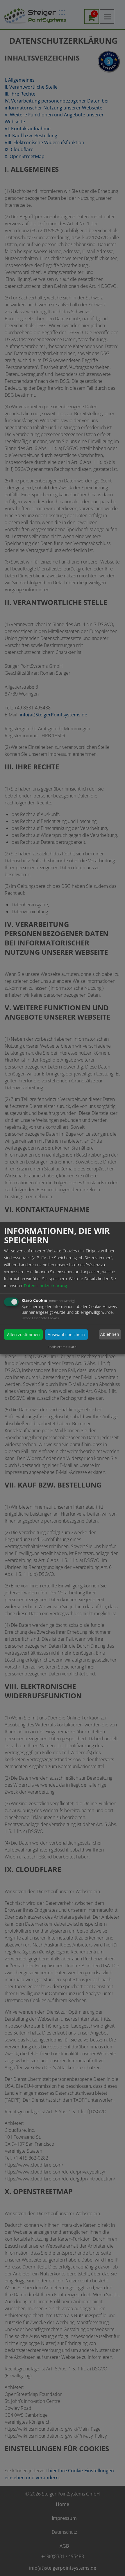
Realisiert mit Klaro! (63, 1346)
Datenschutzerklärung (45, 1285)
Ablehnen (110, 1334)
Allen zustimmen (23, 1334)
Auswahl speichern (66, 1334)
